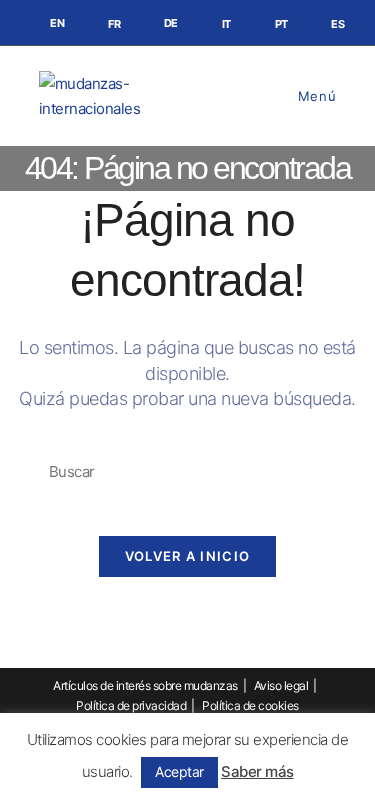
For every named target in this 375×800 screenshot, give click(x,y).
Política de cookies (250, 705)
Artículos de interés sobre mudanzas (145, 685)
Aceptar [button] (179, 771)
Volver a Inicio (188, 556)
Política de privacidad (131, 705)
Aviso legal (281, 685)
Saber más (257, 771)
